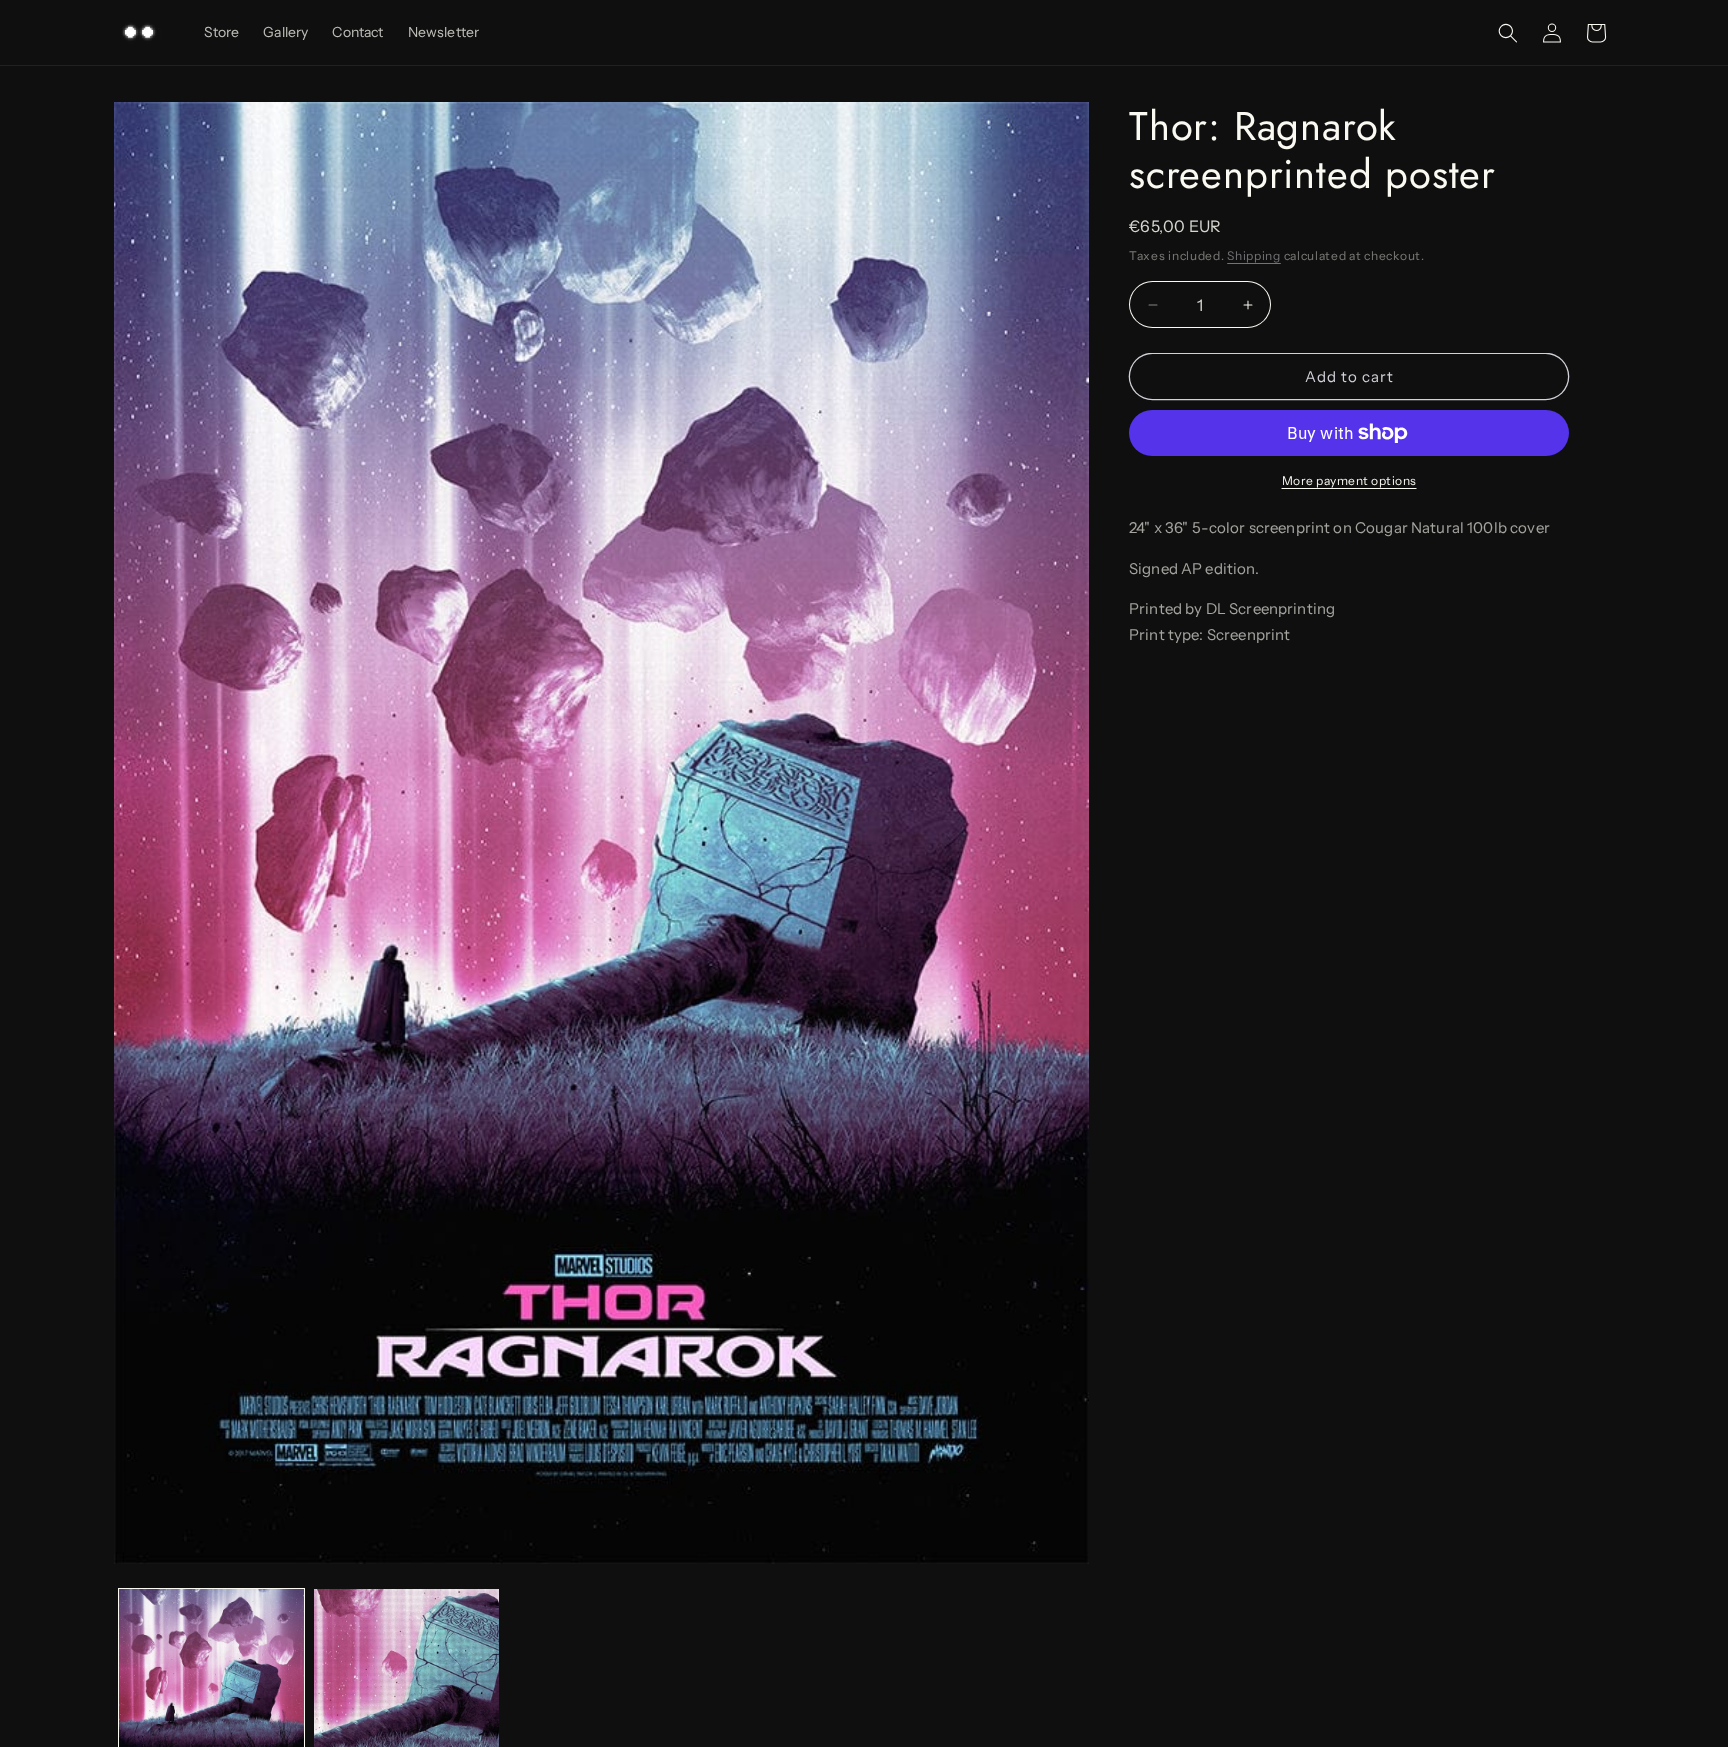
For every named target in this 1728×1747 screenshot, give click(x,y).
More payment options (1349, 480)
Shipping (1254, 255)
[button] (1508, 33)
